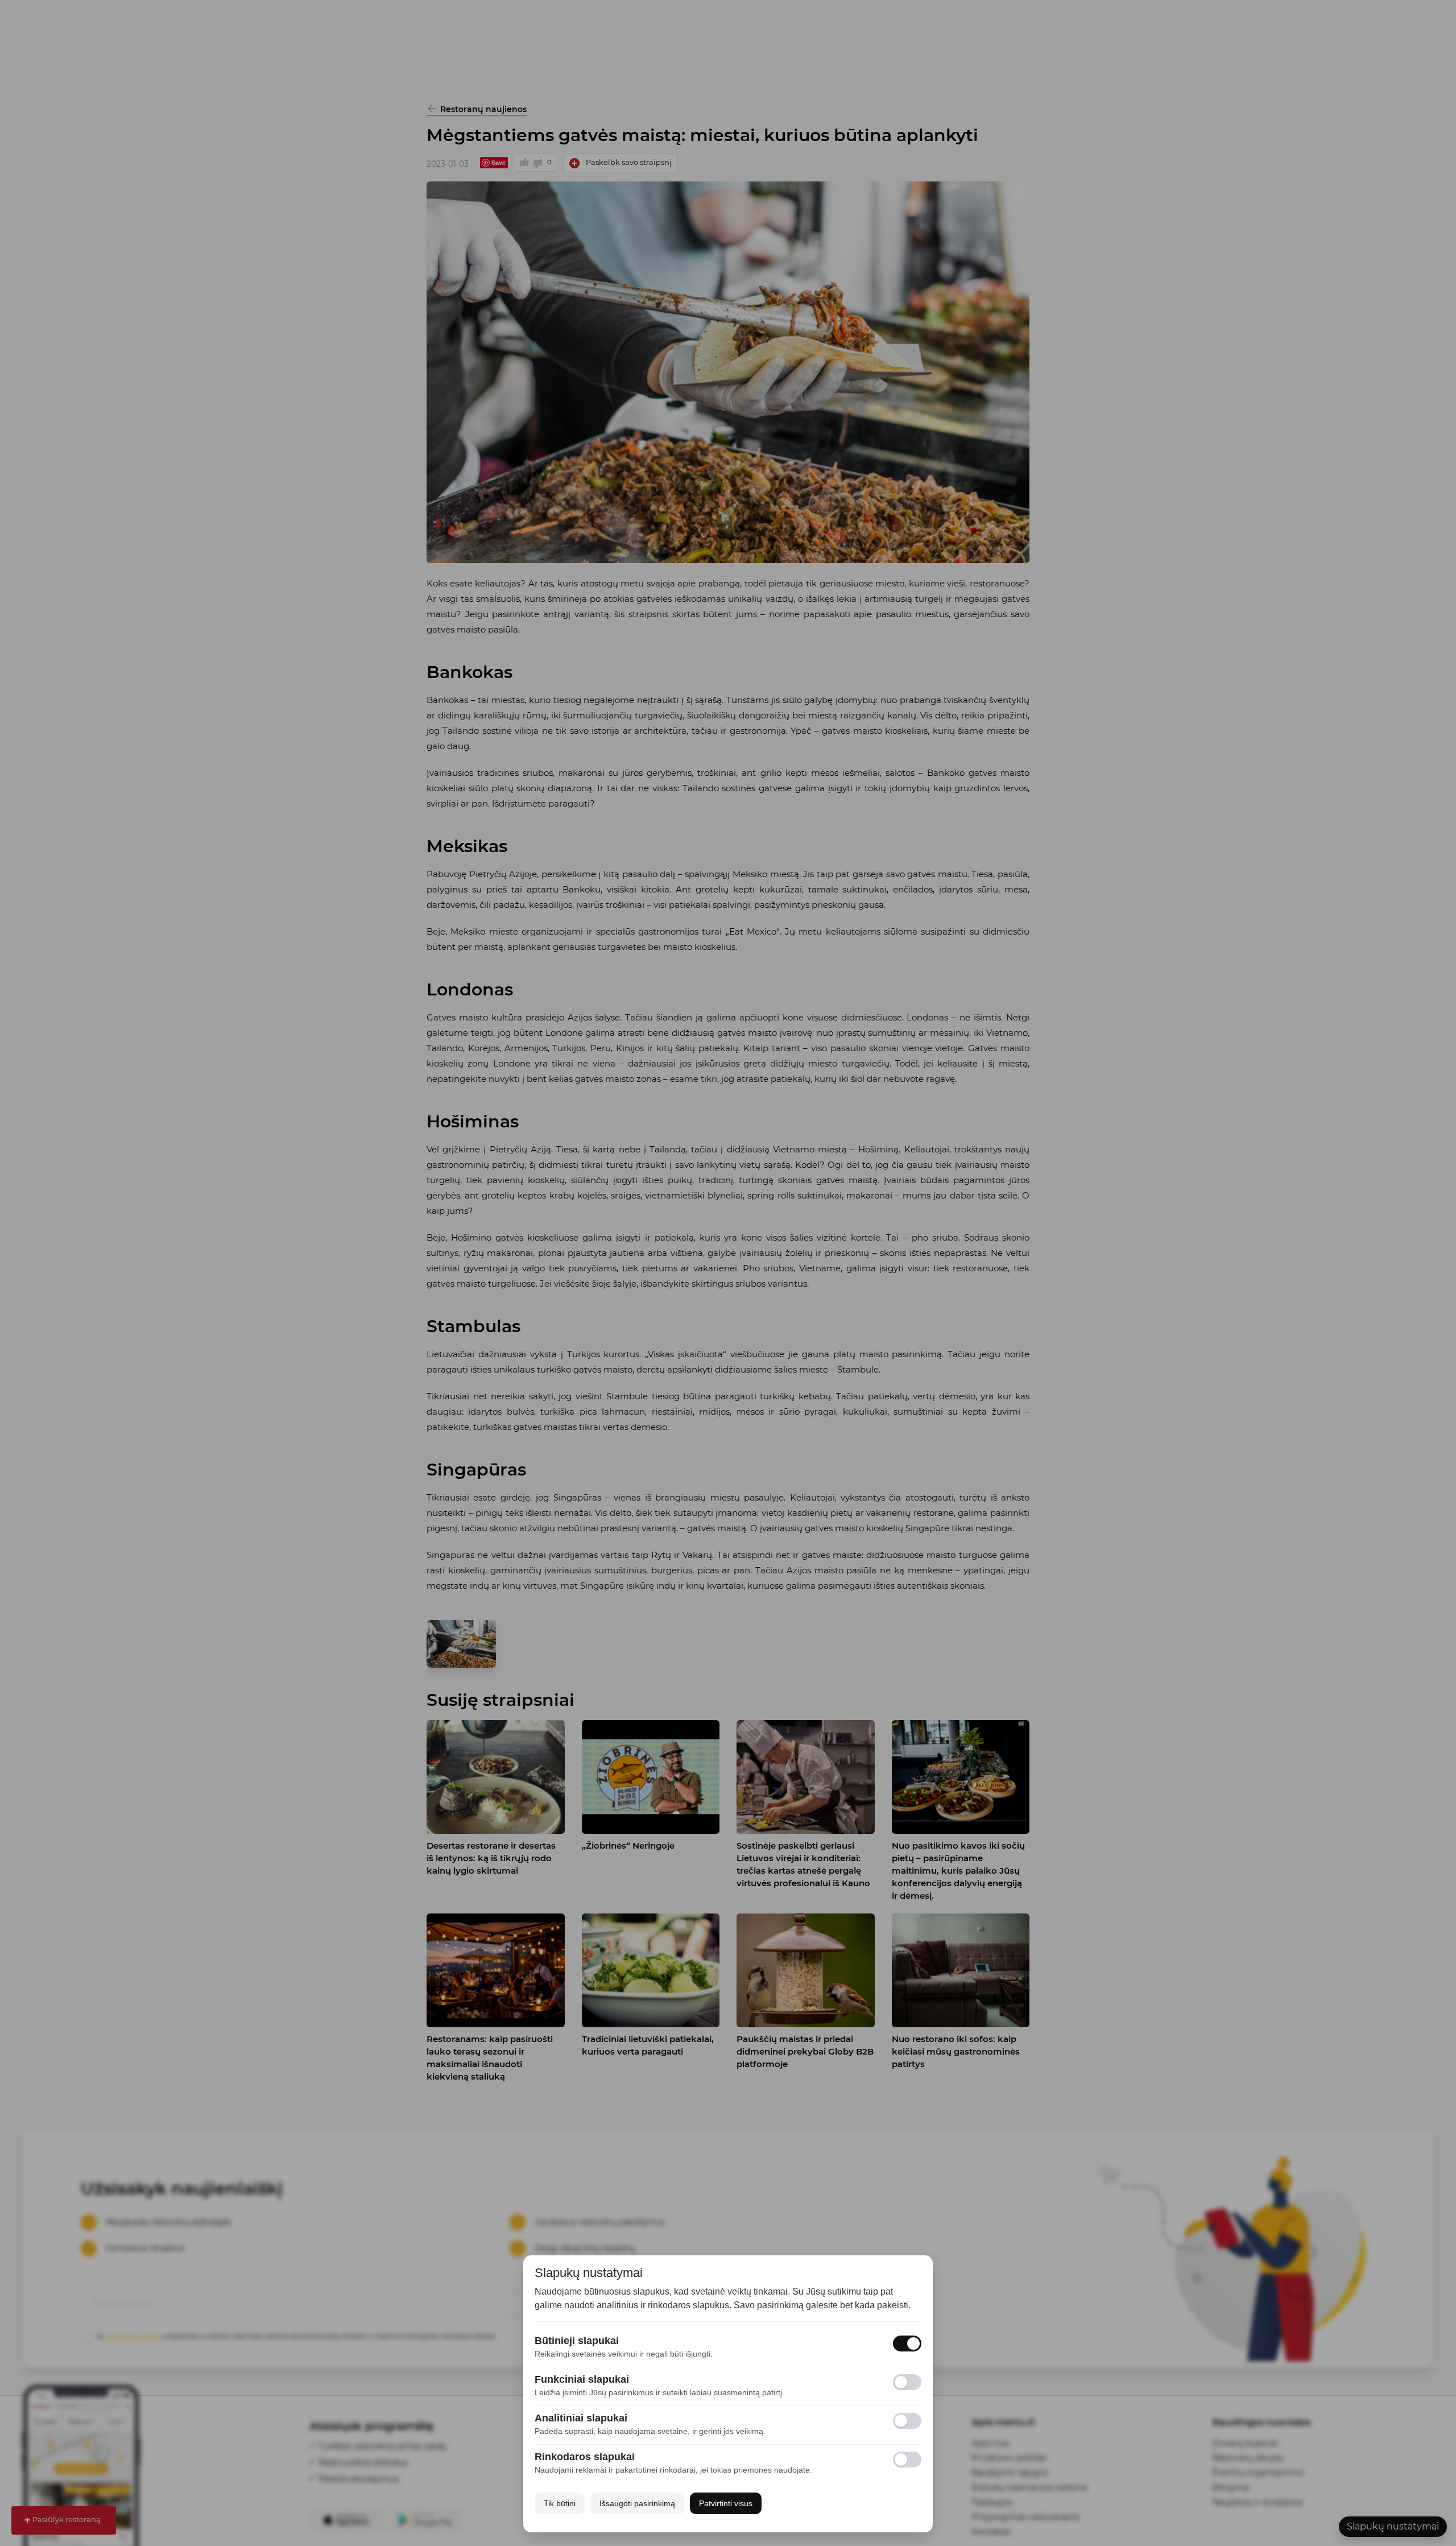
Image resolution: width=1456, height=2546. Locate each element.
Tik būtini (560, 2503)
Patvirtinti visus (726, 2503)
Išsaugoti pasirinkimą (637, 2503)
